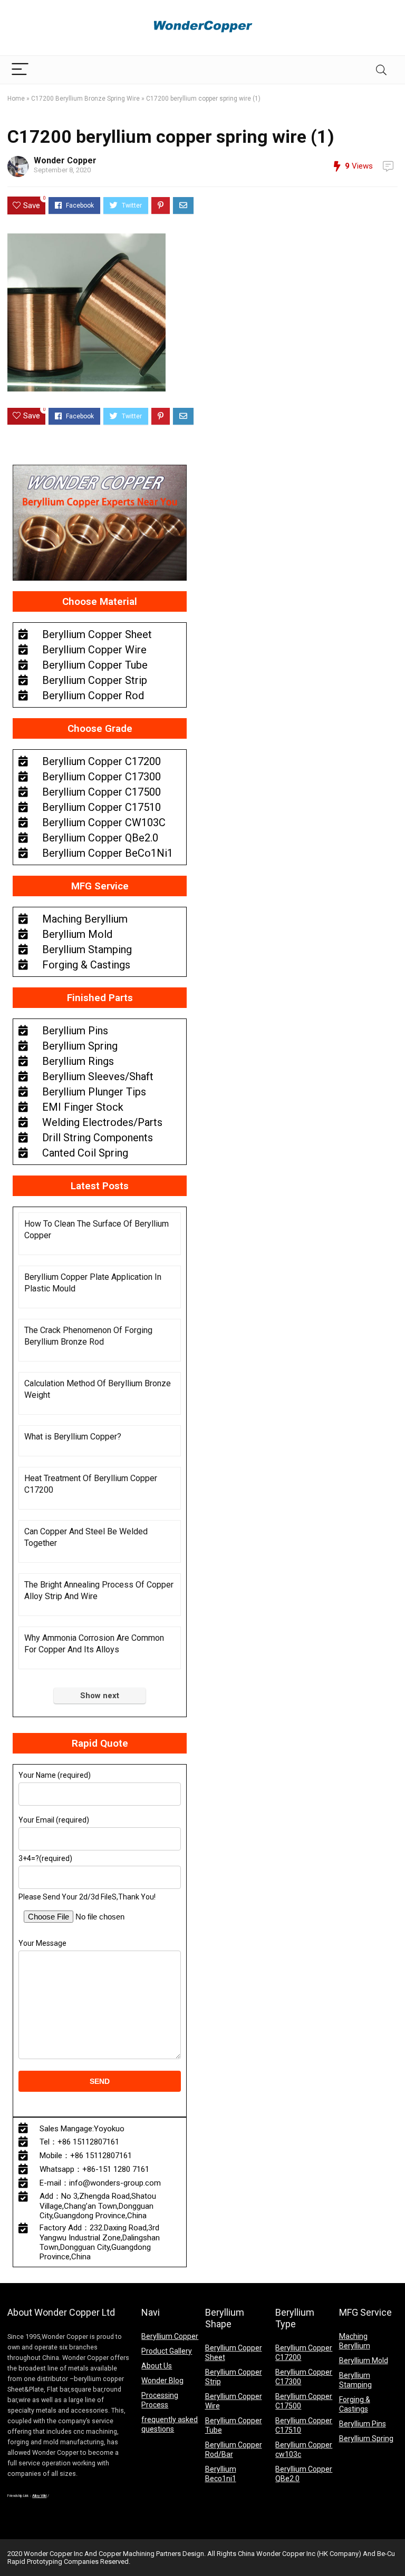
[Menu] (20, 70)
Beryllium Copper (170, 2336)
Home (16, 99)
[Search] (381, 70)
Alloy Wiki (39, 2496)
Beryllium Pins (363, 2424)
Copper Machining (127, 2554)
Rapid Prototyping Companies (53, 2562)
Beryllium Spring (366, 2438)
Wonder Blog (162, 2381)
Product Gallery (167, 2351)
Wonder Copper (65, 160)
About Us (157, 2366)
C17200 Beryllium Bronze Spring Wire (85, 99)
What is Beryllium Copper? (73, 1437)
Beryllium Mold (364, 2360)
